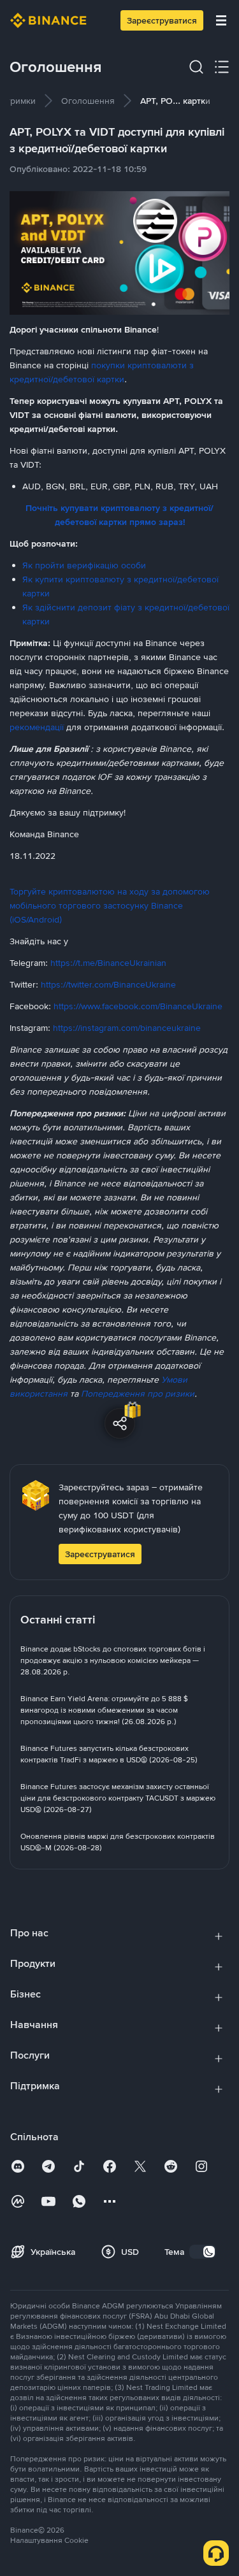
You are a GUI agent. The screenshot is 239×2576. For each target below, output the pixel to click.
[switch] (203, 2252)
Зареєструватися (162, 20)
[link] (88, 101)
